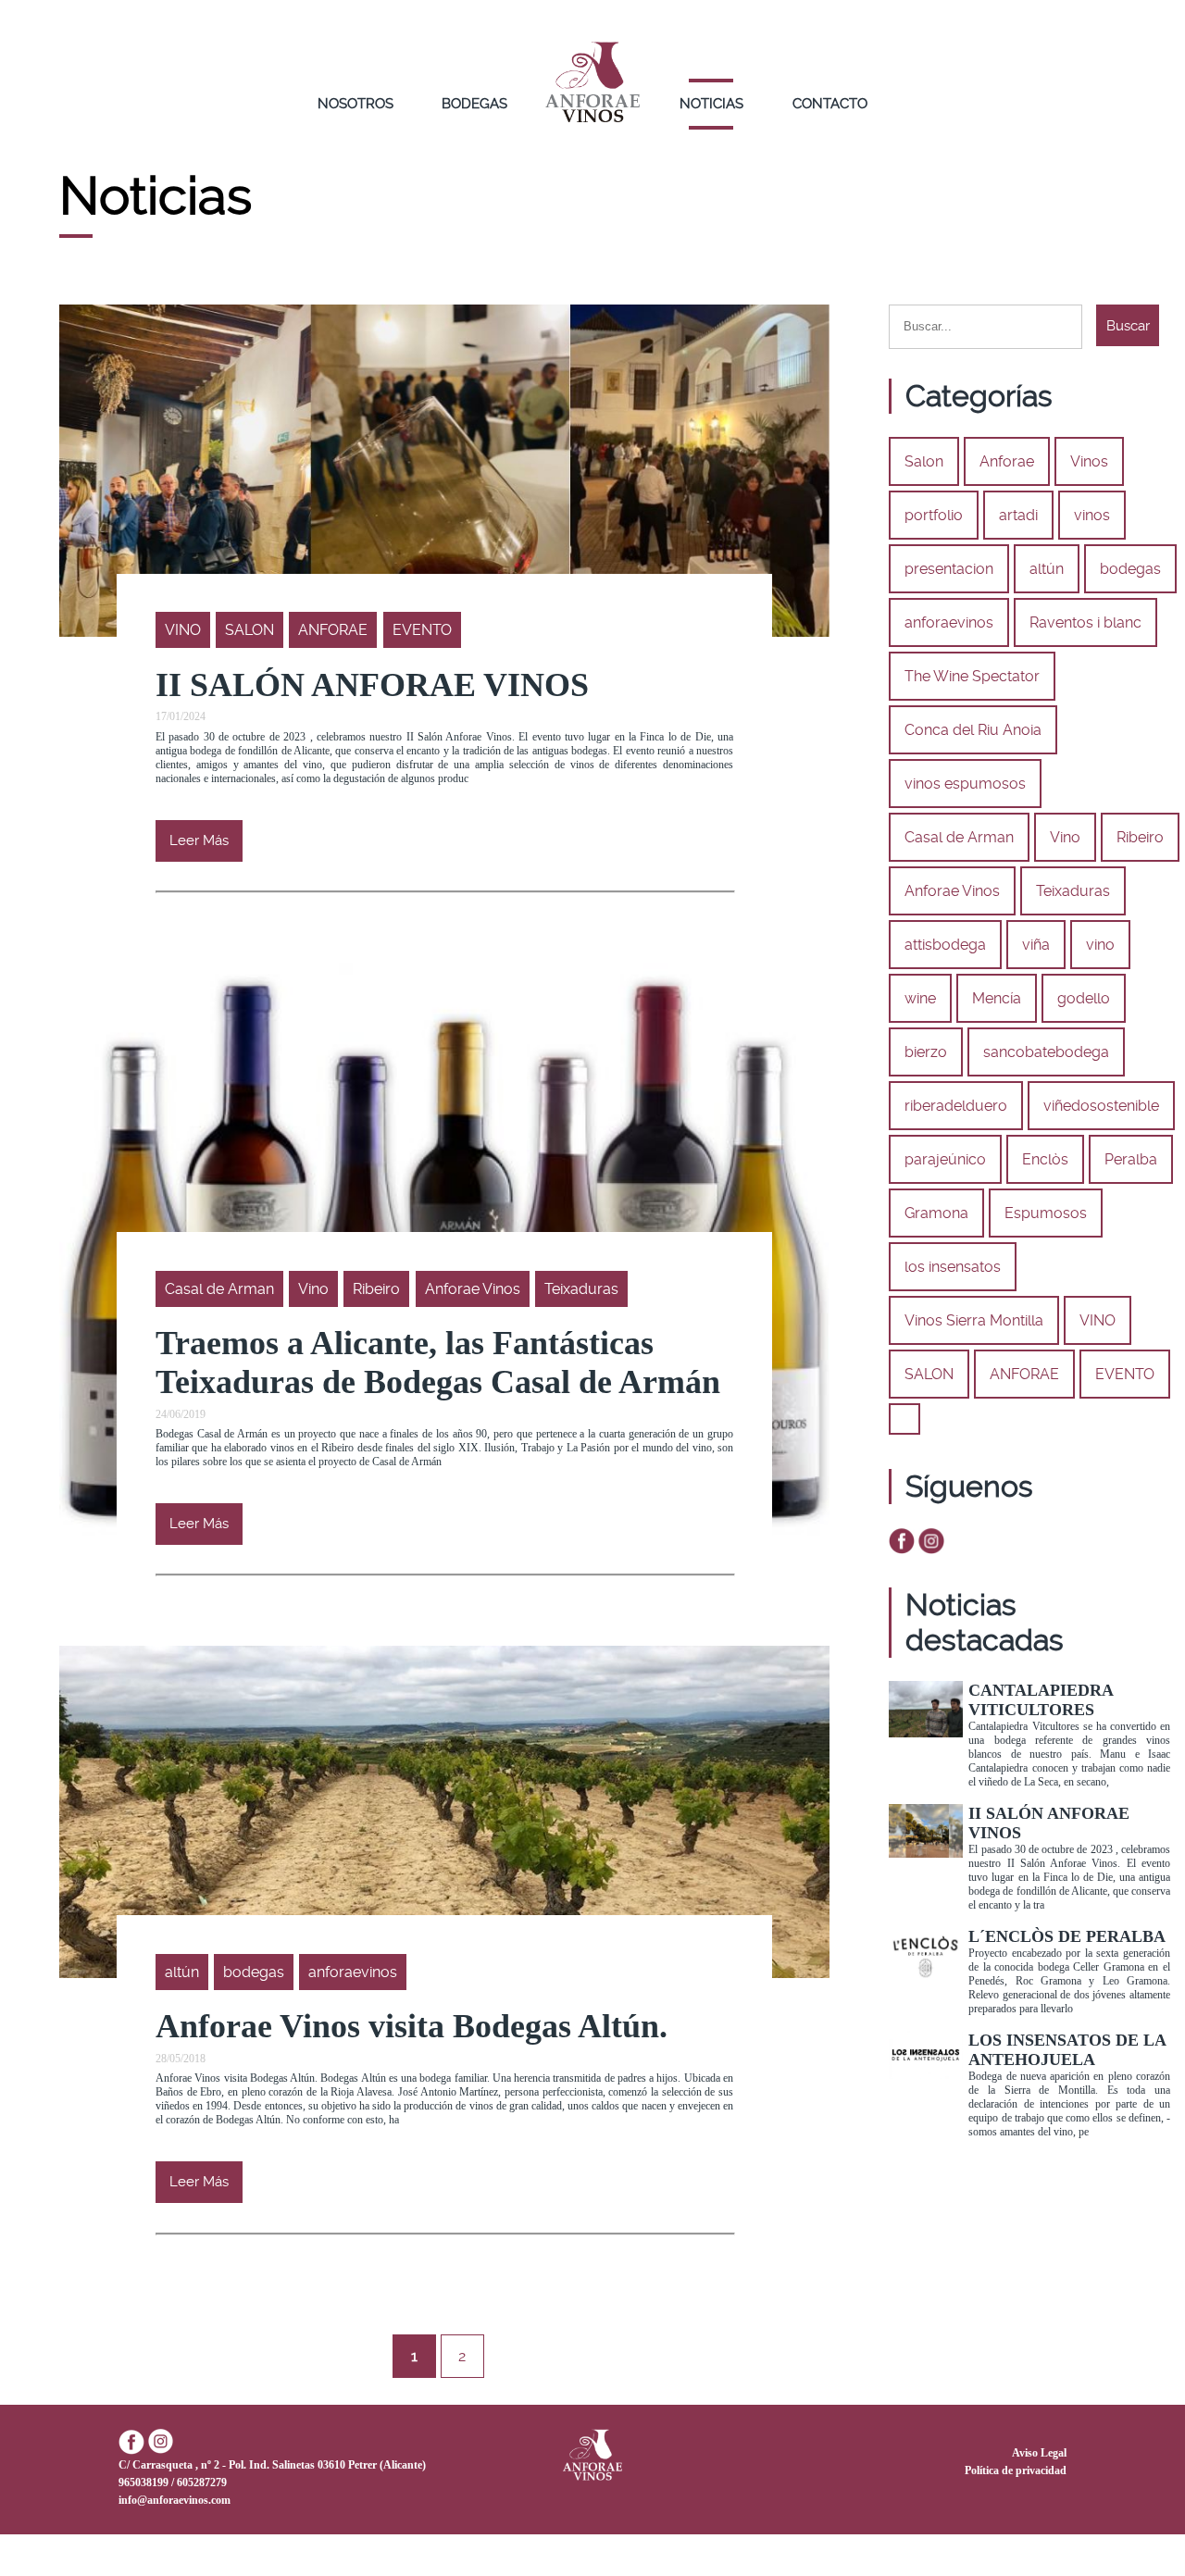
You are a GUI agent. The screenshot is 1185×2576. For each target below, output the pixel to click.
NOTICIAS (711, 104)
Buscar (1128, 326)
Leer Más (199, 840)
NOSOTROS (355, 104)
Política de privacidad (1016, 2470)
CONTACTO (830, 104)
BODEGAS (474, 104)
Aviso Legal (1039, 2453)
